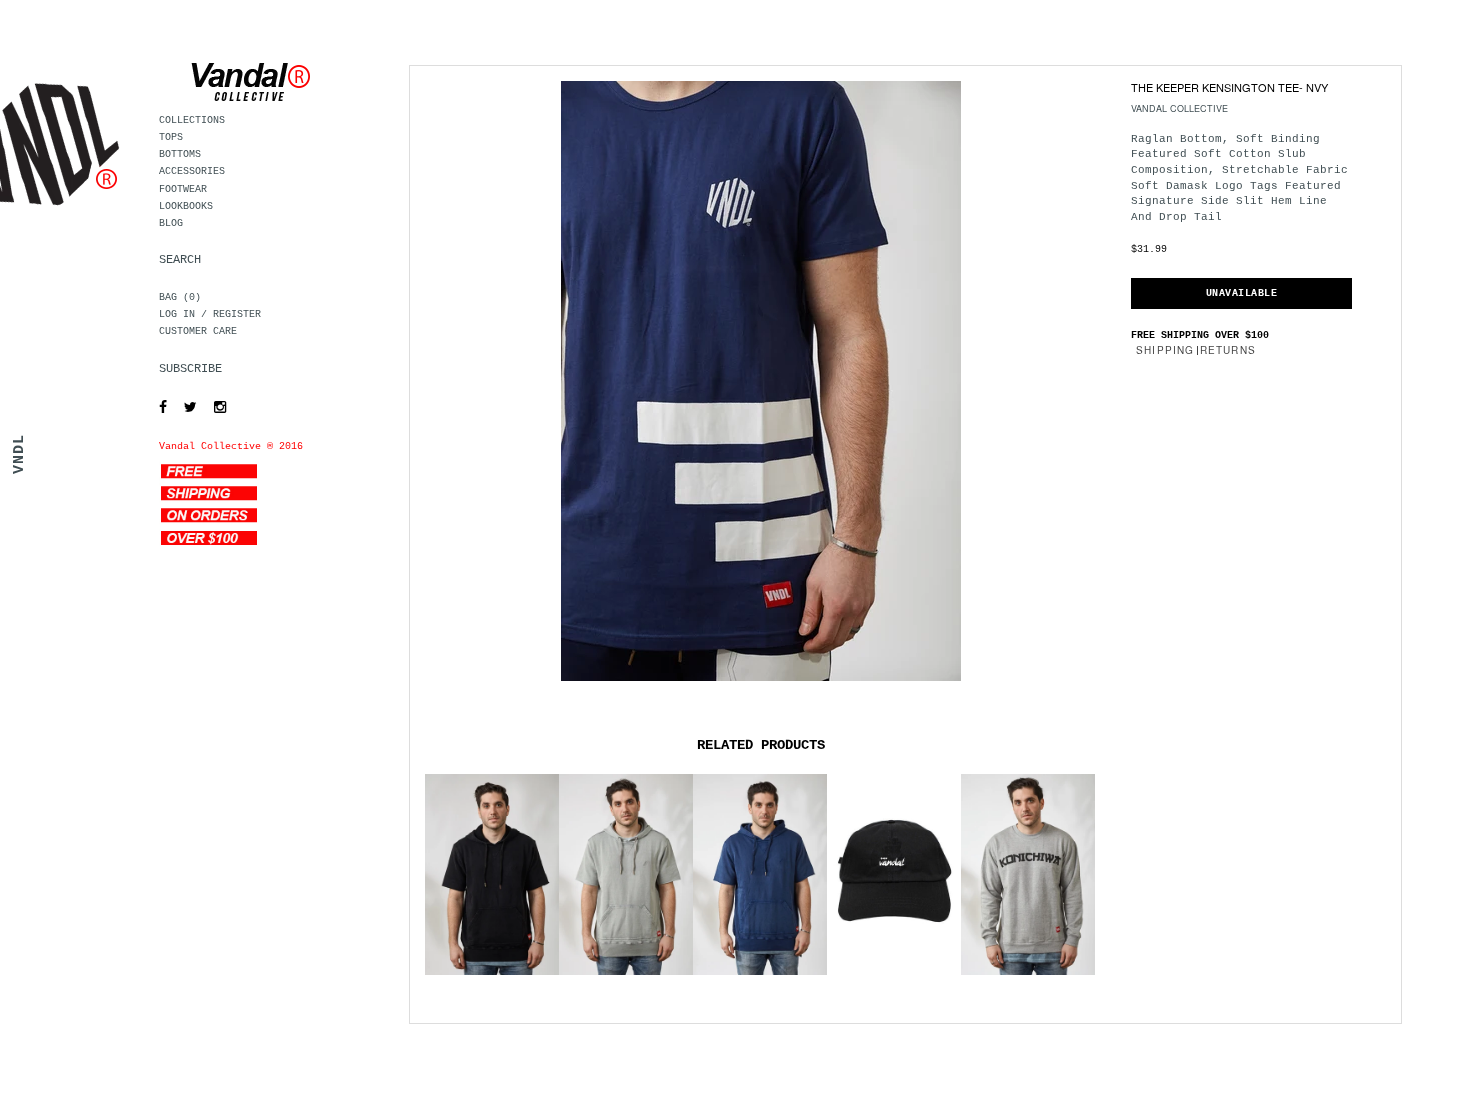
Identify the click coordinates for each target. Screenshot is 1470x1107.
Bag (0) (180, 297)
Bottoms (180, 154)
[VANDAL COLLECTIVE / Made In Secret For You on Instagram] (215, 408)
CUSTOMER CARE (198, 331)
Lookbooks (186, 206)
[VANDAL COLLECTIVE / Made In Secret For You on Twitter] (185, 408)
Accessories (192, 171)
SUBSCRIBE (190, 369)
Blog (171, 223)
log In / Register (210, 314)
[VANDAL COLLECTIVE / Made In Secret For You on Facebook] (158, 408)
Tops (171, 137)
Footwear (183, 189)
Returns (1228, 350)
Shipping (1165, 350)
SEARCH (180, 260)
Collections (192, 120)
